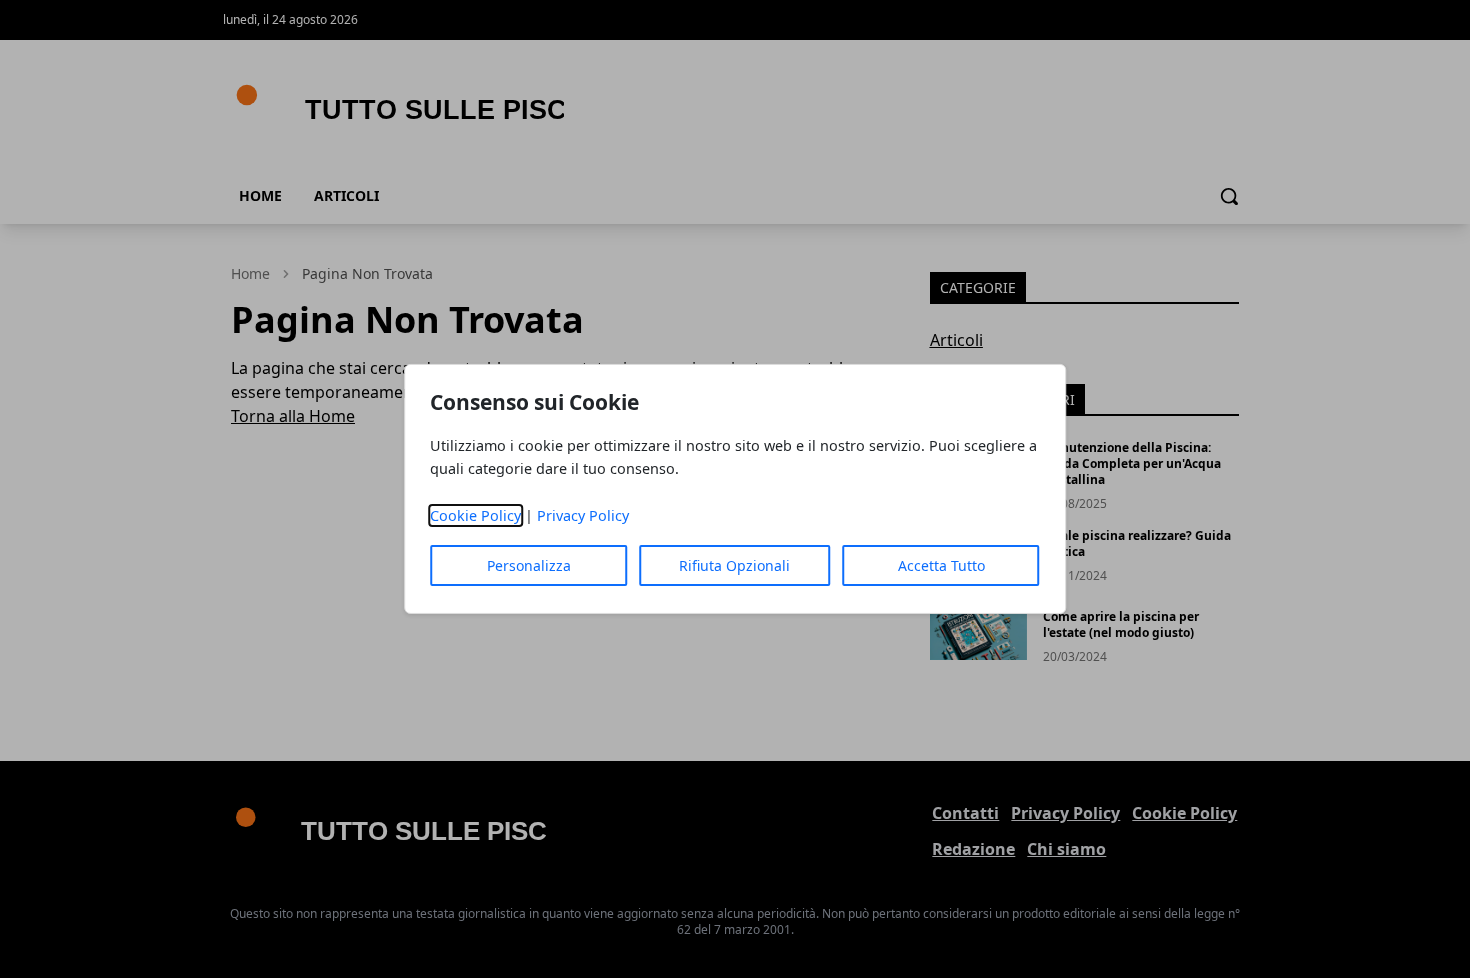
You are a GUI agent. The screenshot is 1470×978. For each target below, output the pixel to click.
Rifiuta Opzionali (734, 565)
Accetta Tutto (941, 565)
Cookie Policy (475, 515)
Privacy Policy (583, 515)
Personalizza (529, 565)
